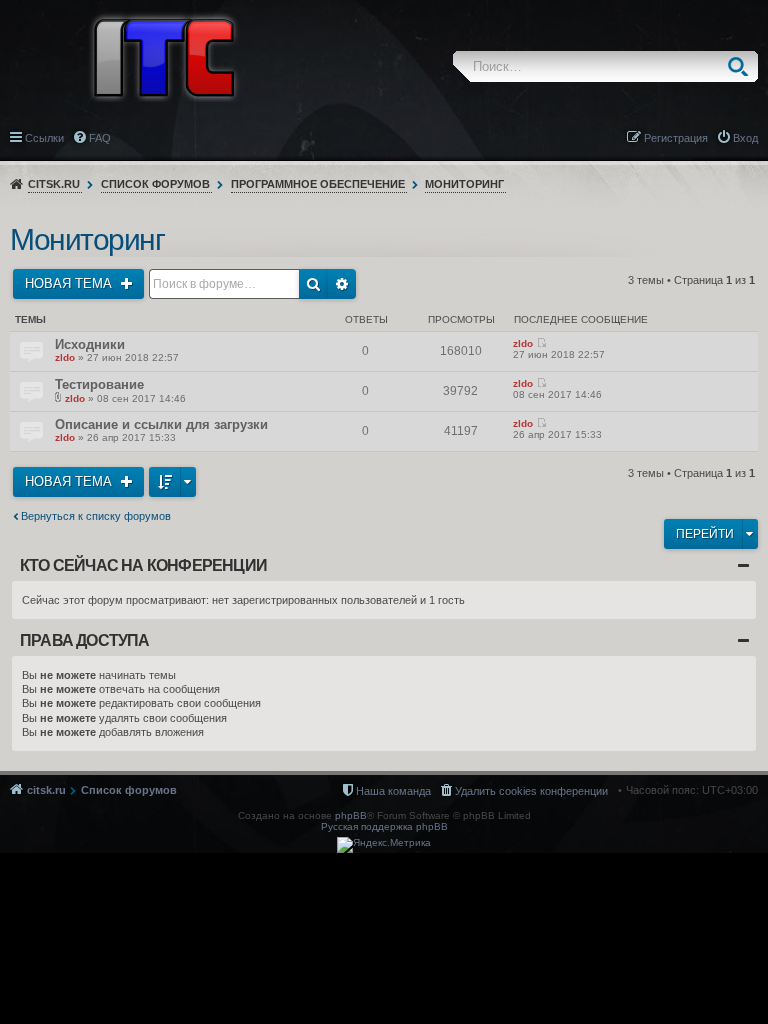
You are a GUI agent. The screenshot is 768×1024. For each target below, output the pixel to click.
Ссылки (44, 138)
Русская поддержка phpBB (384, 826)
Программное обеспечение (318, 184)
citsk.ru (54, 184)
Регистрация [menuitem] (676, 138)
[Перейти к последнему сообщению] (541, 343)
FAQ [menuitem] (100, 138)
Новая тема (70, 283)
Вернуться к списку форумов (96, 516)
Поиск (742, 66)
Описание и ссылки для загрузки (161, 424)
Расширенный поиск (342, 284)
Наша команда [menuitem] (393, 791)
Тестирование (99, 384)
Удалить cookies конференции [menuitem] (531, 791)
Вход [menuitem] (745, 138)
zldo (65, 357)
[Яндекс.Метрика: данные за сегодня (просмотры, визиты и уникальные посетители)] (384, 845)
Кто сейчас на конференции (143, 565)
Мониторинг (464, 184)
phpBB (351, 815)
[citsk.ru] (164, 56)
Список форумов (155, 184)
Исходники (90, 344)
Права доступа (85, 640)
